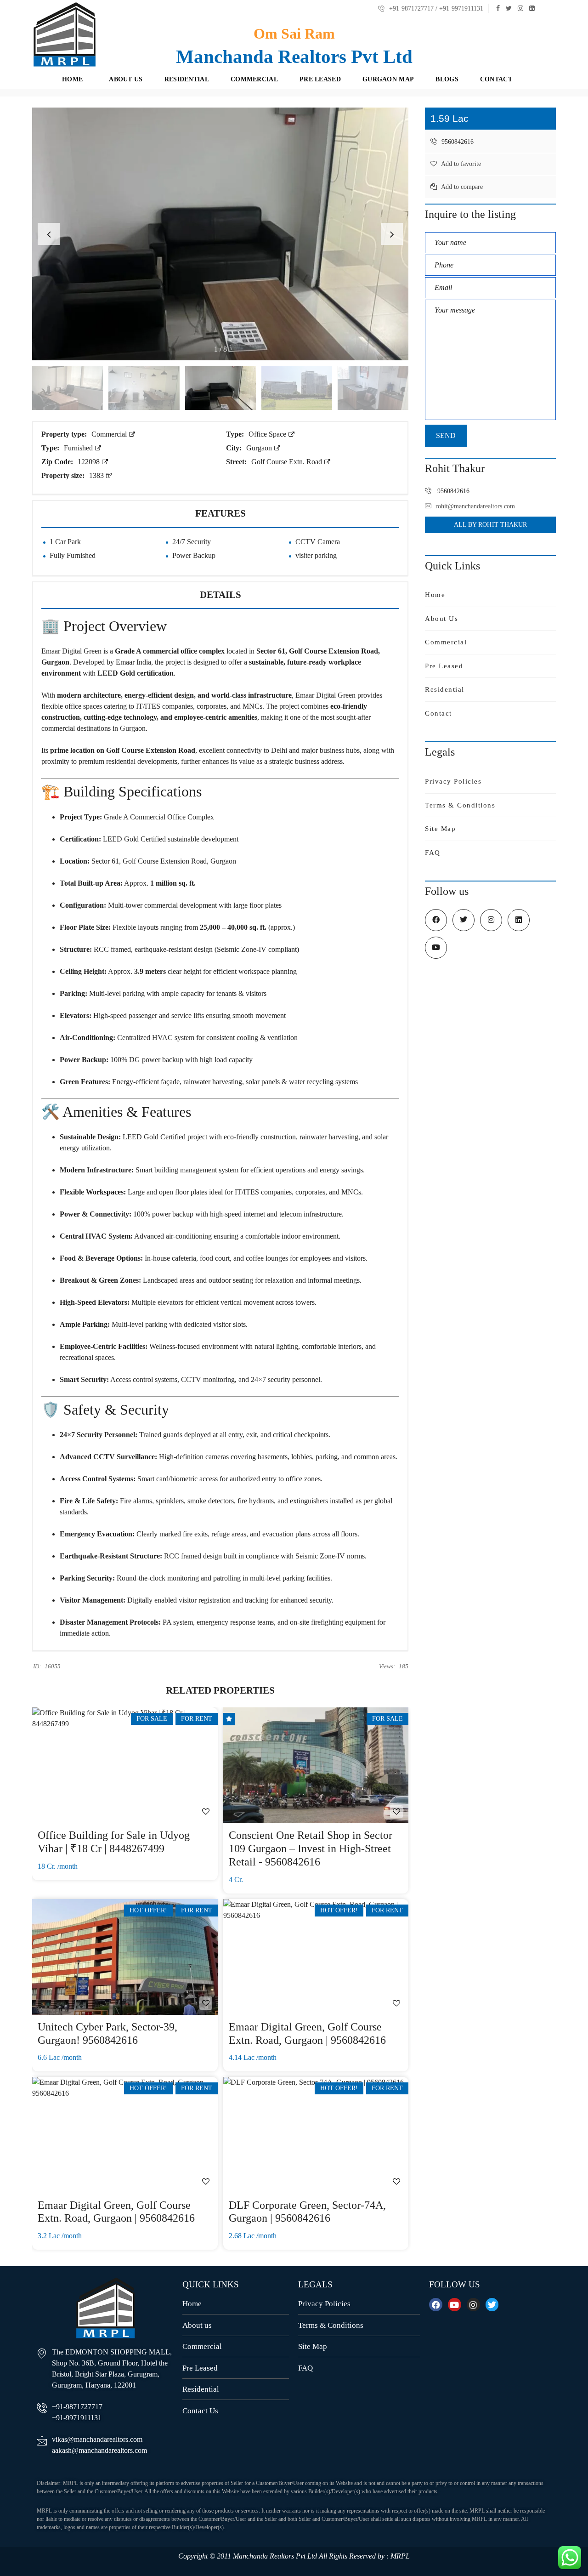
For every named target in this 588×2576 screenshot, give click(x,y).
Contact (438, 713)
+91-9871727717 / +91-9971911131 (435, 9)
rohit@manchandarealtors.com (475, 506)
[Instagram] (473, 2305)
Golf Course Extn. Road (288, 462)
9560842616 (457, 142)
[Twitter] (492, 2305)
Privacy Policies (453, 781)
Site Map (440, 829)
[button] (392, 234)
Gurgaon (260, 448)
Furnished (79, 448)
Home (435, 595)
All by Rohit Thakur (491, 525)
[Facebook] (436, 2305)
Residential (445, 689)
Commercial (110, 434)
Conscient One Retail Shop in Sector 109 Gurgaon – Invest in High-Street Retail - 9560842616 (311, 1848)
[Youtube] (455, 2305)
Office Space (268, 434)
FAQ (433, 853)
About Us (441, 619)
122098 (90, 462)
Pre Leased (444, 666)
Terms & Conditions (460, 805)
